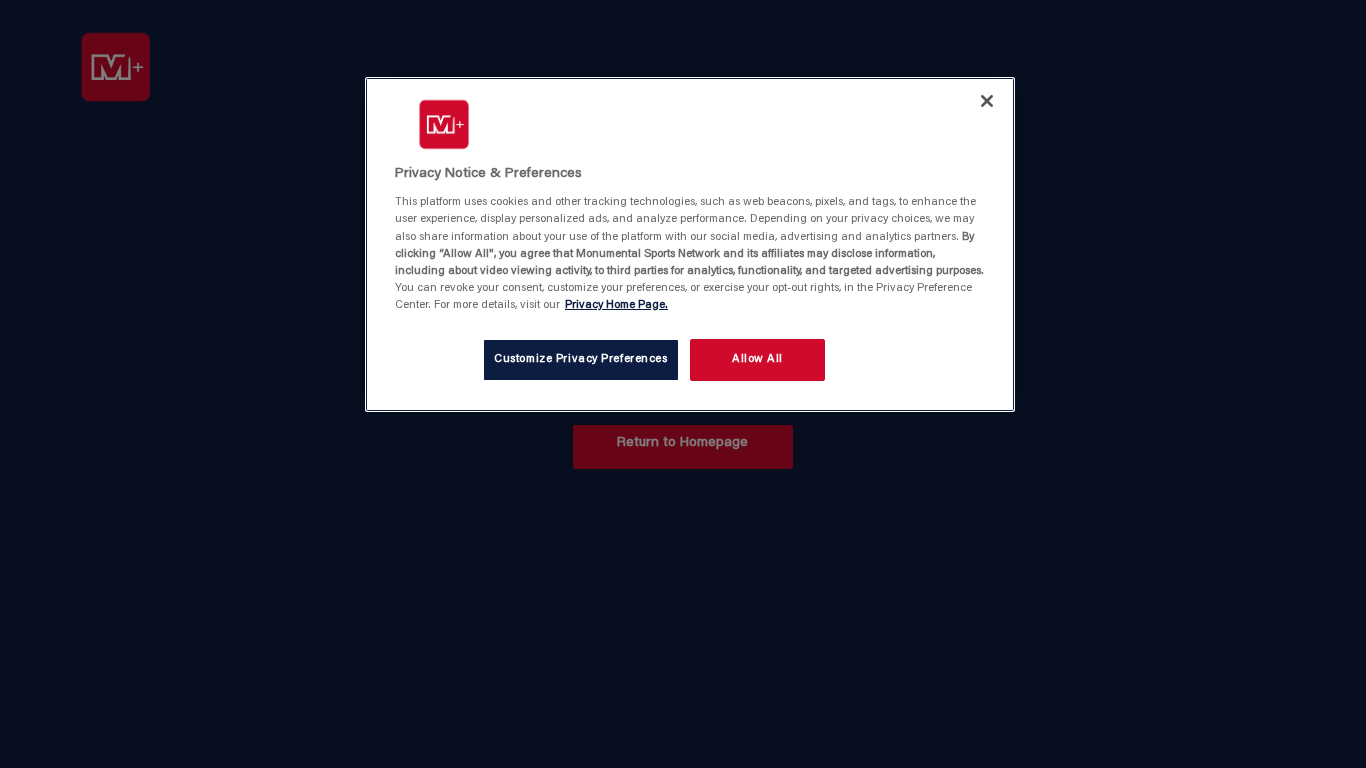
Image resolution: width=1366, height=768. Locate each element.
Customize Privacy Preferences (581, 359)
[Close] (987, 101)
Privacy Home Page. (616, 305)
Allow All (757, 359)
